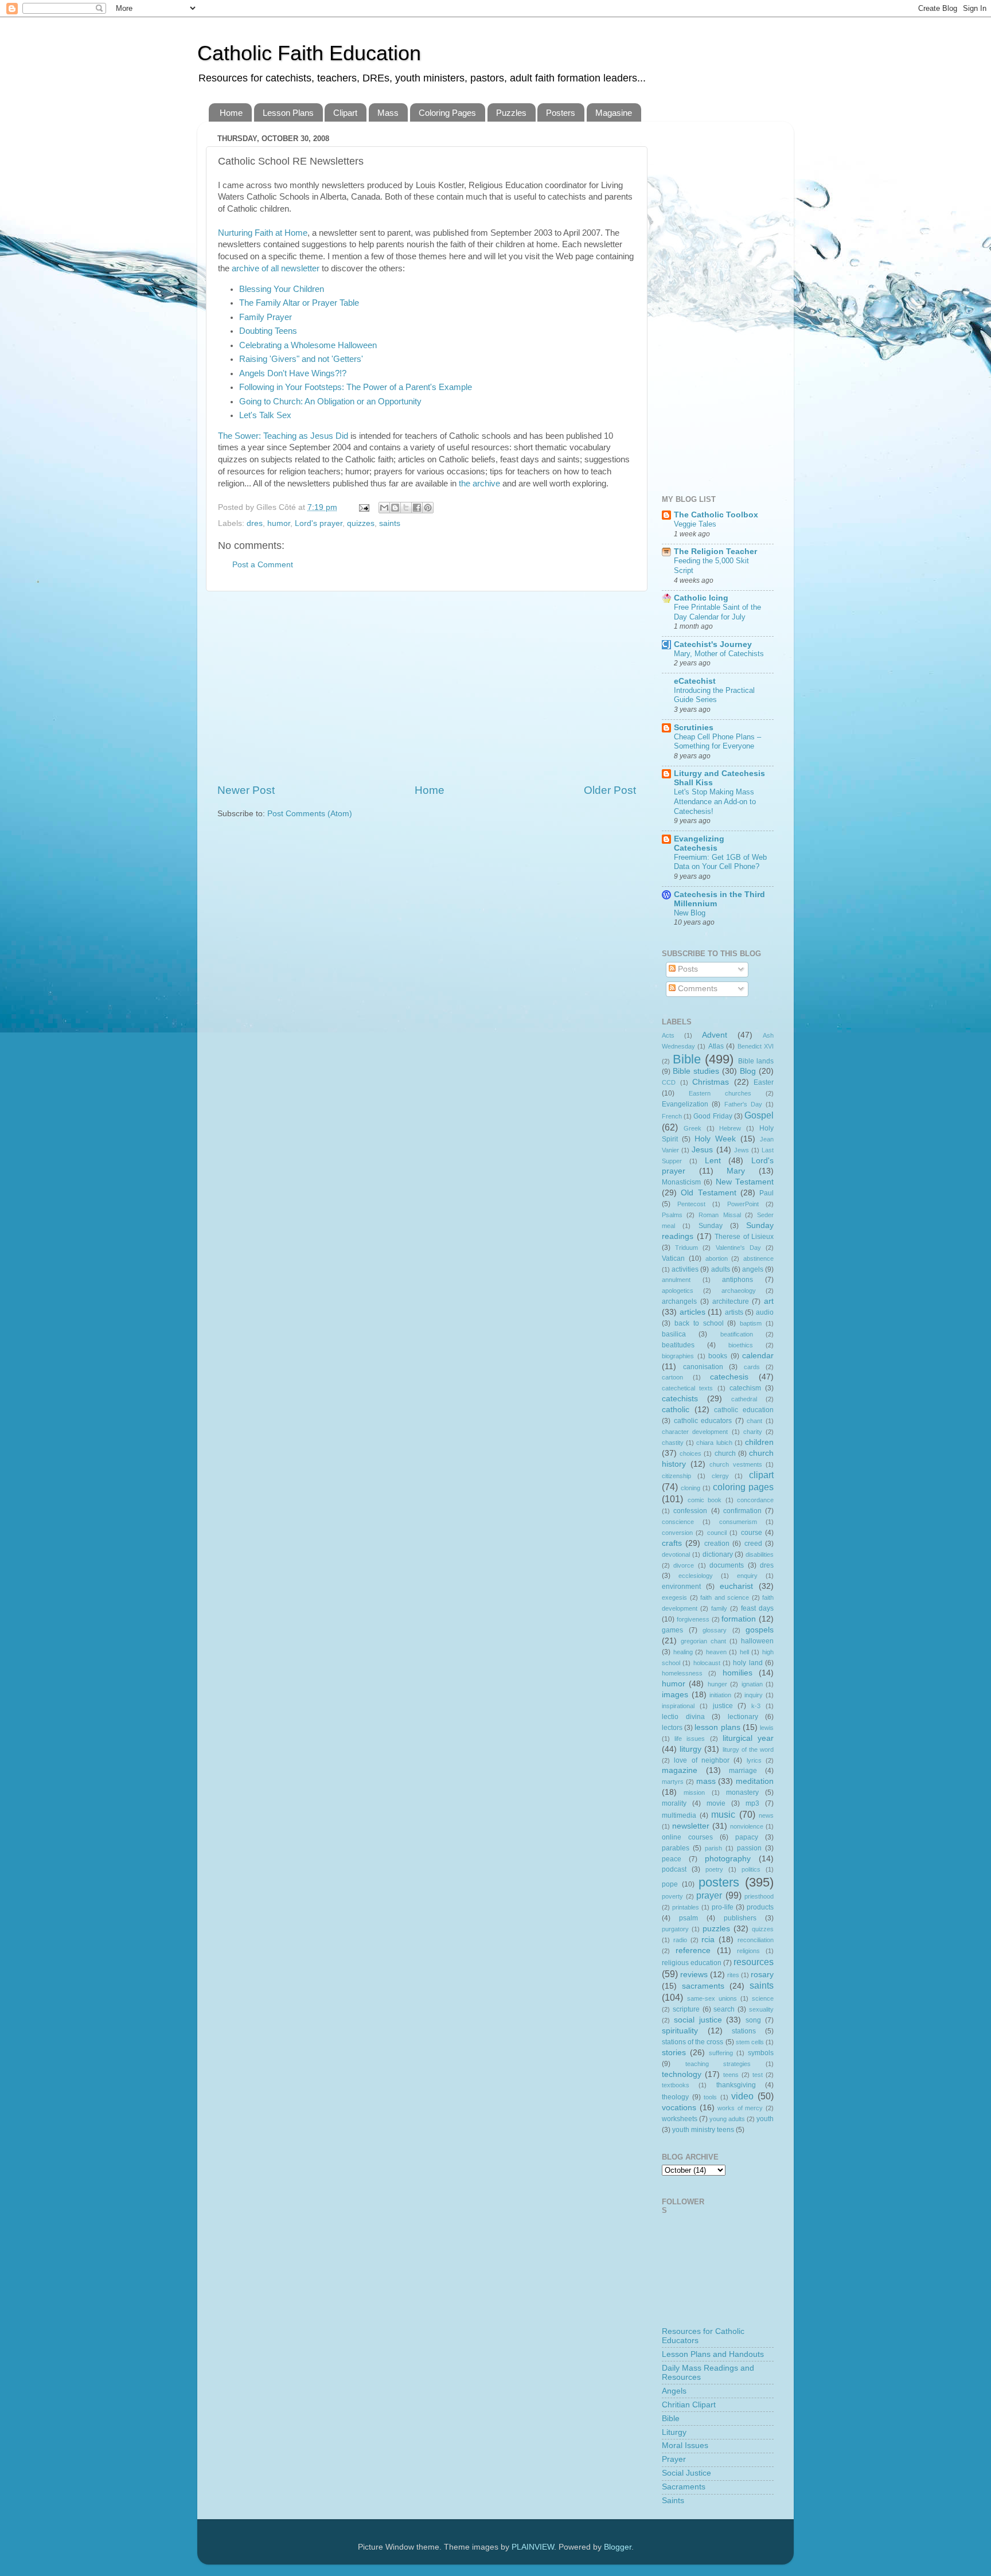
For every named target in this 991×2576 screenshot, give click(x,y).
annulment (676, 1280)
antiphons (738, 1280)
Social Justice (686, 2473)
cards (752, 1367)
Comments (697, 989)
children (759, 1442)
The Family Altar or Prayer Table (299, 303)
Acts (668, 1035)
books (718, 1356)
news (766, 1815)
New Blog (690, 913)
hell (744, 1652)
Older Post (610, 790)
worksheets (680, 2119)
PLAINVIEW (533, 2547)
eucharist (736, 1586)
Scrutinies (694, 728)
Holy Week (715, 1139)
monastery (742, 1792)
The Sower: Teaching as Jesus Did (283, 436)
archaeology (739, 1291)
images (675, 1695)
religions (748, 1951)
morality (674, 1803)
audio (765, 1312)
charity (753, 1432)
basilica (674, 1334)
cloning (690, 1488)
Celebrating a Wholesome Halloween (308, 345)
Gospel (759, 1115)
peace (672, 1859)
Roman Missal (719, 1215)
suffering (721, 2053)
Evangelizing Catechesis (699, 843)
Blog (748, 1071)
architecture (731, 1301)
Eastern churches (720, 1093)
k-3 (756, 1706)
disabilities (760, 1554)
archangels (679, 1301)
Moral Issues (685, 2446)
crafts (672, 1543)
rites (733, 1975)
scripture (686, 2009)
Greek (692, 1128)
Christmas (711, 1082)
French (672, 1116)
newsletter (691, 1826)
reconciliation (756, 1940)
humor (279, 523)
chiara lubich (714, 1443)
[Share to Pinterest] (428, 508)
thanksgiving (736, 2085)
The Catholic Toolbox (716, 515)
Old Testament (708, 1193)
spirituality (680, 2031)
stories (674, 2053)
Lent (713, 1161)
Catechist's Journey (713, 644)
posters (719, 1882)
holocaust (707, 1663)
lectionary (743, 1717)
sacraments (703, 1986)
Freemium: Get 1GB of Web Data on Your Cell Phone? (720, 862)
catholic (676, 1410)
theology (675, 2097)
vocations (679, 2108)
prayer (709, 1895)
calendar (758, 1356)
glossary (715, 1630)
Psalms (672, 1215)
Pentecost (691, 1204)
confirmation (742, 1511)
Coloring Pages (447, 113)
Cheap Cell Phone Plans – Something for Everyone (717, 742)
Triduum (686, 1248)
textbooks (676, 2085)
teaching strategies (718, 2064)
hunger (717, 1684)
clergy (720, 1476)
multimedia (679, 1815)
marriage (743, 1771)
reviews (694, 1975)
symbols (761, 2053)
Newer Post (246, 790)
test (758, 2075)
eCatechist (695, 681)
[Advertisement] (427, 687)
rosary (762, 1975)
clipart (761, 1475)
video (742, 2096)
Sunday (711, 1226)
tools (710, 2097)
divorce (684, 1565)
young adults (727, 2119)
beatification (737, 1334)
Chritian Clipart (689, 2405)
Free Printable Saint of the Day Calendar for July (717, 612)
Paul (766, 1193)
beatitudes (678, 1345)
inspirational (678, 1706)
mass (706, 1781)
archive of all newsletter (276, 268)
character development (695, 1432)
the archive (479, 484)
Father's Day (743, 1104)
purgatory (675, 1929)
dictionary (718, 1554)
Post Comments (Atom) (310, 814)
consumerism (738, 1522)
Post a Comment (263, 565)
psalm (688, 1918)
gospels (760, 1630)
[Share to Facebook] (417, 508)
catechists (680, 1399)
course (752, 1533)
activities (685, 1269)
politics (751, 1869)
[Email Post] (363, 507)
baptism (751, 1323)
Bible (687, 1059)
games (672, 1630)
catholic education (744, 1410)
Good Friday (713, 1116)
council (717, 1533)
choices (690, 1453)
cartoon (672, 1377)
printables (686, 1907)
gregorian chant (703, 1641)
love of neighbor (702, 1760)
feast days (757, 1608)
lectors (672, 1728)
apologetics (678, 1291)
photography (728, 1859)
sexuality (761, 2009)
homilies (738, 1673)
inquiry (754, 1695)
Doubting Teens (268, 331)
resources (754, 1962)
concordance (755, 1500)
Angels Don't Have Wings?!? (293, 373)
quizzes (361, 523)
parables (676, 1848)
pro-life (723, 1907)
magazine (680, 1770)
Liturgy (674, 2432)
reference (693, 1950)
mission (694, 1792)
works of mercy (740, 2108)
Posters (561, 113)
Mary (736, 1171)
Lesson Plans (288, 113)
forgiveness (693, 1619)
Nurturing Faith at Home (263, 233)
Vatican (673, 1258)
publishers (740, 1918)
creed (753, 1544)
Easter (764, 1082)
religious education (692, 1963)
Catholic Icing (701, 598)
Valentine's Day (738, 1248)
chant (754, 1421)
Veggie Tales (695, 524)
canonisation (703, 1367)
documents (727, 1565)
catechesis (729, 1377)
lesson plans (717, 1727)
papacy (747, 1837)
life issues (690, 1739)
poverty (672, 1896)
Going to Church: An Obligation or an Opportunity (330, 402)
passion (749, 1848)
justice (723, 1706)
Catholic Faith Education (309, 53)
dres (255, 523)
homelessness (682, 1673)
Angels (674, 2391)
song (753, 2020)
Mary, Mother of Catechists (719, 654)
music (723, 1814)
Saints (673, 2501)
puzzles (716, 1929)
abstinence (758, 1258)
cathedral (744, 1399)
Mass (388, 113)
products (760, 1907)
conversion (677, 1533)
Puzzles (511, 113)
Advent (715, 1035)
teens (731, 2075)
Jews (742, 1150)
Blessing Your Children (282, 289)
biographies (678, 1356)
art (769, 1301)
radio (680, 1940)
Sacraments (684, 2487)
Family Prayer (266, 317)
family (719, 1608)
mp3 (752, 1803)
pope (670, 1884)
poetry (714, 1869)
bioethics (741, 1345)
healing (683, 1652)
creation (717, 1544)
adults (721, 1269)
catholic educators (703, 1421)
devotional (676, 1554)
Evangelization (685, 1104)
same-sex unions (712, 1998)
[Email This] (384, 508)
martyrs (673, 1782)
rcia (708, 1940)
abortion (717, 1258)
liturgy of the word (748, 1749)
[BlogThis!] (395, 508)
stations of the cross (692, 2042)
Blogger (618, 2547)
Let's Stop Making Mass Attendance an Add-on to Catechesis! (715, 801)
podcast (674, 1869)
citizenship (676, 1476)
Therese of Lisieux (744, 1237)
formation (739, 1619)
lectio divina (683, 1717)
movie (716, 1803)
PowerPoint (743, 1204)
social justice (698, 2020)
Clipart (345, 113)
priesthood (759, 1896)
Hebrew (730, 1128)
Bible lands (756, 1061)
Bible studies (696, 1071)
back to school (699, 1323)
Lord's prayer (319, 523)
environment (681, 1587)
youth (765, 2119)
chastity (673, 1443)
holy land (748, 1663)
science (763, 1998)
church (725, 1453)
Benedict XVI (756, 1046)
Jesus (702, 1150)
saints (390, 523)
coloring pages (743, 1487)
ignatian (752, 1684)
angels (753, 1269)
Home (231, 113)
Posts (687, 969)
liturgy (690, 1749)
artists (734, 1312)
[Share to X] (406, 508)
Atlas (716, 1046)
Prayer (674, 2459)
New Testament (745, 1182)
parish (713, 1848)
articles (692, 1312)
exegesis (674, 1597)
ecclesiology (696, 1576)
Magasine (614, 113)
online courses (687, 1837)
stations (744, 2031)
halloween (757, 1641)
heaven (716, 1652)
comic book (705, 1500)
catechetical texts (687, 1388)
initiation (720, 1695)
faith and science (725, 1597)
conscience (678, 1522)
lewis (767, 1728)
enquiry (747, 1576)
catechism (745, 1388)
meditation (755, 1781)
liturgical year (748, 1738)
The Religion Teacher (715, 552)
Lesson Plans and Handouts (713, 2354)
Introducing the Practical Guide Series (714, 695)
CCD (669, 1082)
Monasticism (681, 1182)
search (724, 2009)
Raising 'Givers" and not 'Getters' (301, 359)
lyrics (754, 1760)
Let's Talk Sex (265, 415)
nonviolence (747, 1826)
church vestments (736, 1464)
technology (682, 2074)
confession (690, 1511)
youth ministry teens (703, 2130)
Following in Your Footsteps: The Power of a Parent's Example (356, 387)
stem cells (750, 2042)
